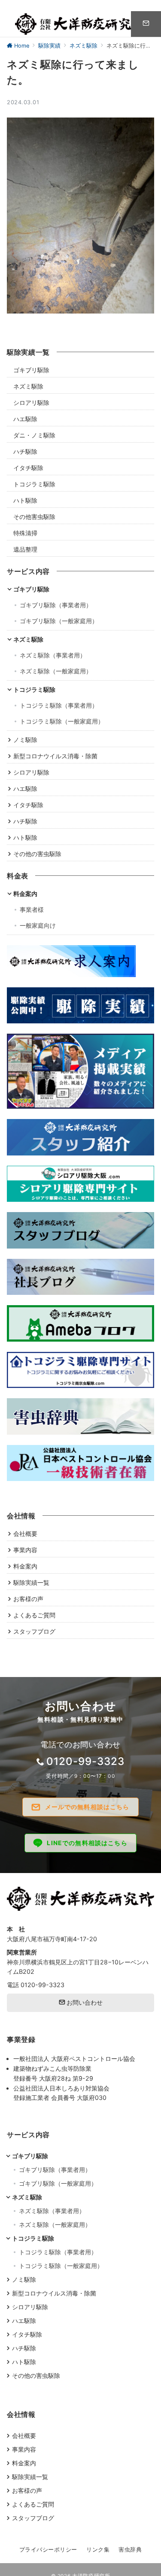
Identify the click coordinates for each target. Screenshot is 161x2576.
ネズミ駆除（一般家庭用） (56, 671)
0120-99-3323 (85, 1761)
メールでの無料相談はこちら (87, 1807)
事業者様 (32, 909)
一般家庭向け (38, 925)
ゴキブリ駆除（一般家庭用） (59, 621)
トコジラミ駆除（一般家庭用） (62, 721)
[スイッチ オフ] (146, 24)
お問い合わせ (84, 2002)
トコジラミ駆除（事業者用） (59, 705)
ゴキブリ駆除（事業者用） (56, 605)
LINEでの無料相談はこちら (87, 1843)
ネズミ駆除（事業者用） (53, 655)
